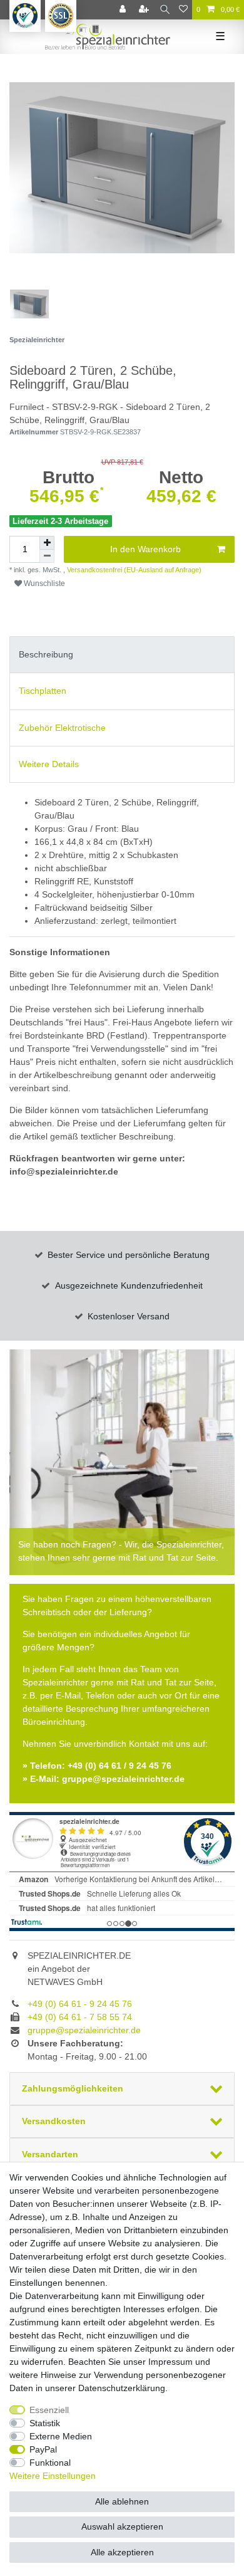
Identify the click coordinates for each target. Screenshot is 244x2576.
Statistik (45, 2423)
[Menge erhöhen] (47, 543)
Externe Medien (61, 2436)
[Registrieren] (145, 10)
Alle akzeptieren (122, 2552)
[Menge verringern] (47, 556)
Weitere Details (49, 764)
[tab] (122, 655)
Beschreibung (46, 654)
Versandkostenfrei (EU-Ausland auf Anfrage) (133, 570)
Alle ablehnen (122, 2501)
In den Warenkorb (145, 549)
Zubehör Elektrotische (62, 728)
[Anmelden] (124, 10)
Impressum (170, 2362)
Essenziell (49, 2410)
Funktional (50, 2463)
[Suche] (165, 10)
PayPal (43, 2449)
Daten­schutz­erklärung (122, 2388)
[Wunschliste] (183, 10)
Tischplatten (43, 691)
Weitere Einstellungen (53, 2476)
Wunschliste (43, 584)
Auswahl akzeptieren (122, 2526)
